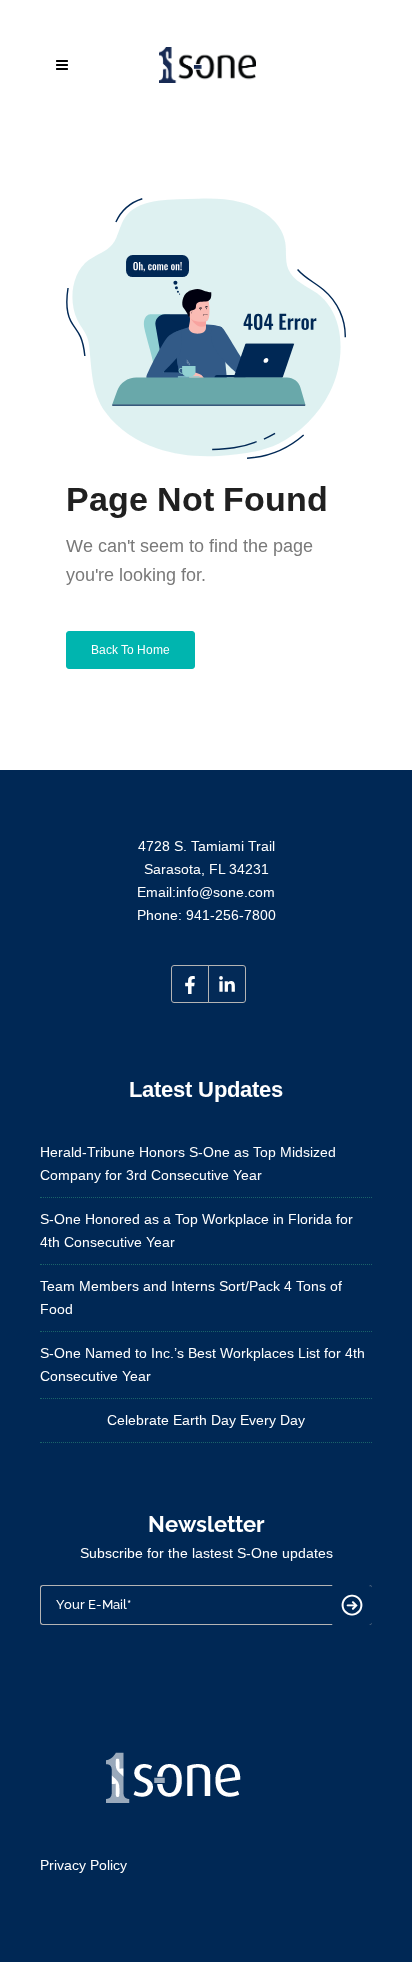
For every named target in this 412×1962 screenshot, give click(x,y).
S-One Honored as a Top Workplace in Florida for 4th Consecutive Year (196, 1230)
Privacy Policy (83, 1865)
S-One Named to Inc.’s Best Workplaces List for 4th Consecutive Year (202, 1364)
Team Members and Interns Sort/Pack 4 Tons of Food (191, 1297)
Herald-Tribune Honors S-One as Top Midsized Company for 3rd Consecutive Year (188, 1163)
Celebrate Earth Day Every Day (206, 1420)
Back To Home (130, 650)
